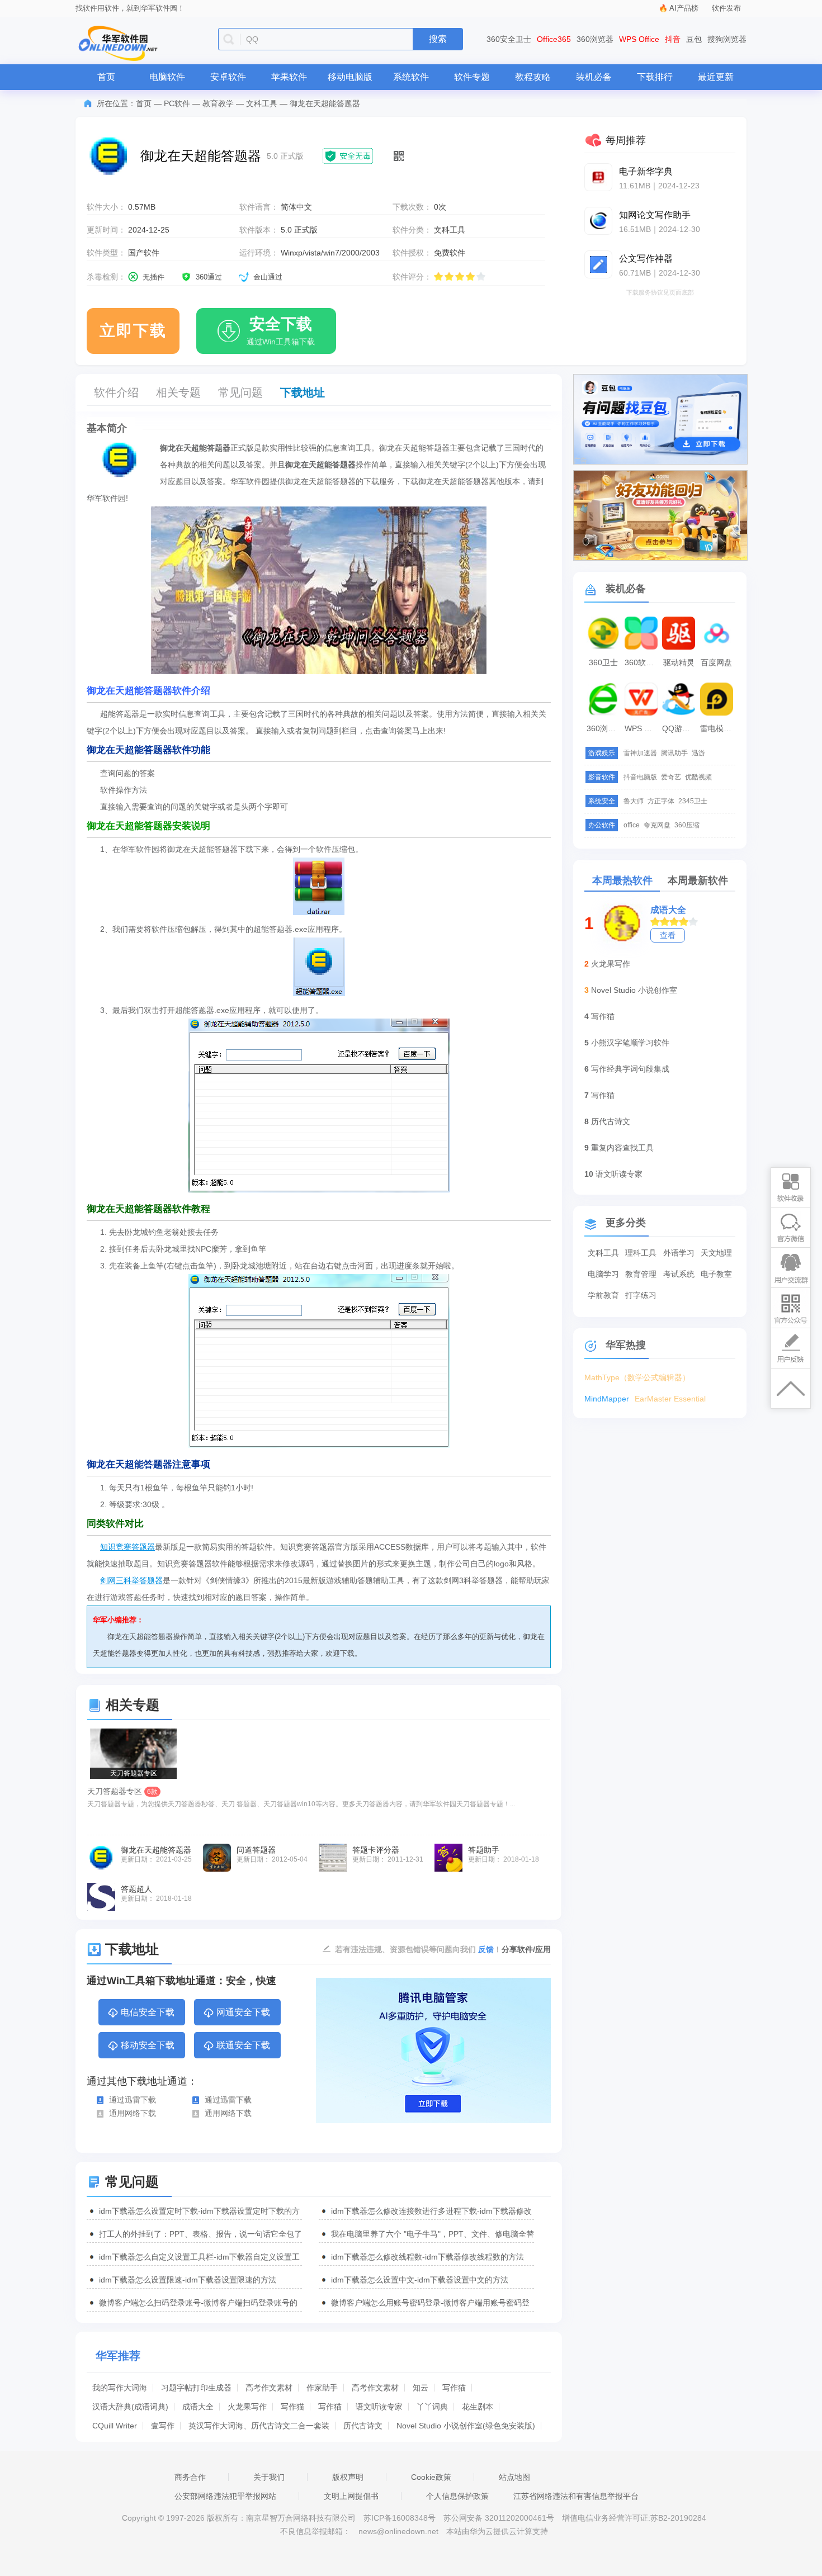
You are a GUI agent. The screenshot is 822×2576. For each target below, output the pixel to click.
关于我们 (269, 2477)
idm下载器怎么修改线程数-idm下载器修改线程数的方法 (427, 2257)
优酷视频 (698, 777)
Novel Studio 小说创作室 (634, 990)
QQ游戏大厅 (680, 728)
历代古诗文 (363, 2426)
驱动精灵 (679, 662)
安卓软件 (228, 77)
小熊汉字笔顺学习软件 (630, 1043)
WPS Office (639, 39)
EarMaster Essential (670, 1399)
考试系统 (679, 1274)
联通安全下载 (243, 2045)
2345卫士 (693, 801)
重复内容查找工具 (622, 1148)
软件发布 (726, 8)
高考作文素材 (269, 2388)
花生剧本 (478, 2407)
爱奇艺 (671, 777)
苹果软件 (289, 77)
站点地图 (514, 2477)
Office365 (554, 39)
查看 (668, 935)
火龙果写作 (247, 2407)
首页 (106, 77)
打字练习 (641, 1295)
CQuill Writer (115, 2426)
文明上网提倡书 (351, 2496)
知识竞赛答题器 (127, 1547)
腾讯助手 (674, 753)
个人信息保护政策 (457, 2496)
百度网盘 (716, 662)
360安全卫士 (509, 39)
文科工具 (262, 103)
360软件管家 (643, 662)
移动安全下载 (148, 2045)
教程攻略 (533, 77)
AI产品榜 (684, 8)
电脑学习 (603, 1274)
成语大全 (198, 2407)
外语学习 (679, 1253)
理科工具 (641, 1253)
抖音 (673, 39)
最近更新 (716, 77)
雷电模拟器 (718, 728)
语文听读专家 (379, 2407)
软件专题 (472, 77)
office (632, 825)
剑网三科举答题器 (131, 1580)
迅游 (698, 753)
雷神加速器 (640, 753)
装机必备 (594, 77)
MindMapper (607, 1399)
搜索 (438, 39)
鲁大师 (634, 801)
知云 (421, 2388)
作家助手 (322, 2388)
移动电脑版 (350, 77)
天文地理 (716, 1253)
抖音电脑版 (640, 777)
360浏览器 (595, 39)
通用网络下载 (133, 2113)
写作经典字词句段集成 (630, 1069)
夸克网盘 (657, 825)
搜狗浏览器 (727, 39)
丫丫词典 (432, 2407)
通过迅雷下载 (133, 2100)
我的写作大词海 (120, 2388)
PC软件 (177, 103)
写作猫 (454, 2388)
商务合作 (190, 2477)
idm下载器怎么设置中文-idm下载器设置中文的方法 (420, 2280)
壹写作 (163, 2426)
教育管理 (641, 1274)
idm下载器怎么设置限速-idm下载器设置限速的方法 (188, 2280)
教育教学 (218, 103)
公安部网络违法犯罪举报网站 (225, 2496)
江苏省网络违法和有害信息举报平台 (576, 2496)
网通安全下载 (243, 2012)
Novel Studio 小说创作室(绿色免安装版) (466, 2426)
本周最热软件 (622, 880)
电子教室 (716, 1274)
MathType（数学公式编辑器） (637, 1377)
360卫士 (603, 662)
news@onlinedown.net (398, 2531)
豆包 (694, 39)
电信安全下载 (148, 2012)
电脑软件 (167, 77)
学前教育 (603, 1295)
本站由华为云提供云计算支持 (497, 2531)
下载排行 (655, 77)
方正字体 (661, 801)
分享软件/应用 (526, 1949)
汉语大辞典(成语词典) (130, 2407)
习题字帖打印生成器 (196, 2388)
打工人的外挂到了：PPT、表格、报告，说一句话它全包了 (200, 2234)
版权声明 (348, 2477)
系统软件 (411, 77)
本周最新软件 (698, 880)
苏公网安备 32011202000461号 (500, 2518)
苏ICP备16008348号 (400, 2518)
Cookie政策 (431, 2477)
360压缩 (687, 825)
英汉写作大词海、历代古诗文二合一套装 (259, 2426)
